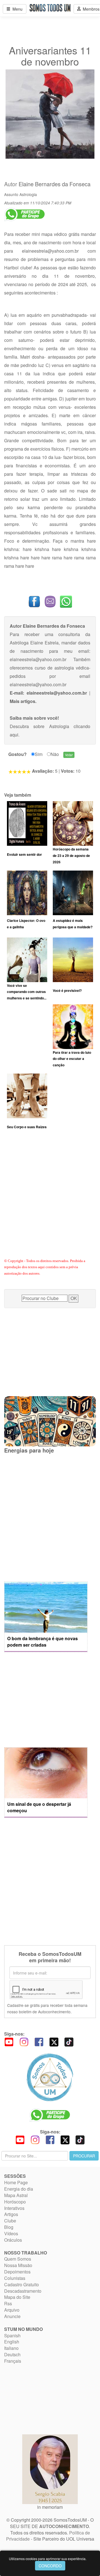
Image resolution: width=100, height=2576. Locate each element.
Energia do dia (19, 2189)
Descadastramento (23, 2291)
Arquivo (12, 2310)
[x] (54, 2041)
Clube (10, 2221)
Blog (9, 2227)
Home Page (16, 2182)
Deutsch (12, 2354)
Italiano (11, 2348)
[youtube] (9, 2041)
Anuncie (12, 2316)
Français (13, 2361)
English (12, 2342)
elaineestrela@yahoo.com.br (50, 251)
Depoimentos (17, 2272)
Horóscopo (15, 2202)
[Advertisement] (50, 1201)
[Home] (50, 2077)
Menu (16, 9)
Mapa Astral (16, 2195)
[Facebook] (39, 2041)
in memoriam (50, 2507)
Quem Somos (18, 2259)
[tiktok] (69, 2041)
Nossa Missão (18, 2265)
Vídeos (11, 2233)
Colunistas (15, 2278)
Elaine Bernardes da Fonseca (55, 184)
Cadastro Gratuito (22, 2284)
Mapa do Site (17, 2297)
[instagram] (24, 2041)
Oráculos (13, 2240)
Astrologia (28, 194)
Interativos (14, 2208)
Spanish (12, 2335)
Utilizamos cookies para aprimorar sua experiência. (48, 2559)
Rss (8, 2303)
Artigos (11, 2214)
